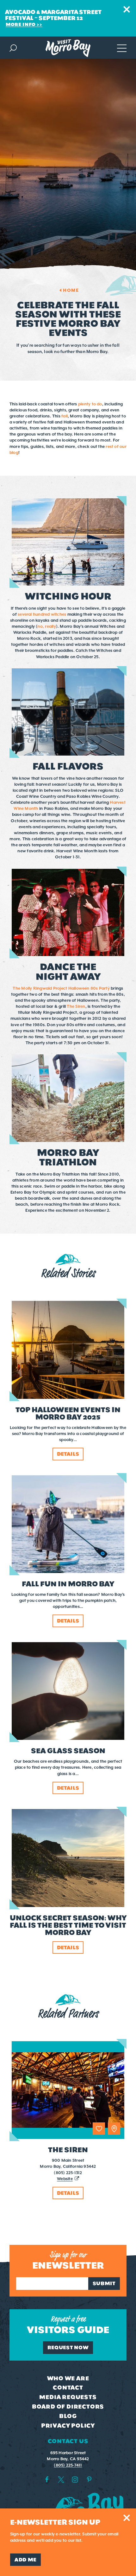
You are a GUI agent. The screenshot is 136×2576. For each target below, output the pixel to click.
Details (68, 2193)
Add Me (25, 2560)
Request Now (68, 2347)
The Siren (76, 1006)
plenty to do (90, 404)
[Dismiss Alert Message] (127, 9)
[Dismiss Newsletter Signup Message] (127, 2518)
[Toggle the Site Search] (13, 47)
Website (65, 2179)
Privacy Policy (68, 2426)
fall (65, 416)
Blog (68, 2416)
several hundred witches (42, 614)
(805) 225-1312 (68, 2173)
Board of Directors (68, 2407)
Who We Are (68, 2378)
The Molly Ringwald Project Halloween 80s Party (62, 988)
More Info (21, 24)
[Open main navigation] (122, 47)
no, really (46, 626)
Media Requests (68, 2397)
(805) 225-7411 (68, 2465)
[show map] (114, 2129)
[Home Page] (68, 48)
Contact (68, 2388)
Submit (104, 2283)
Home (71, 290)
